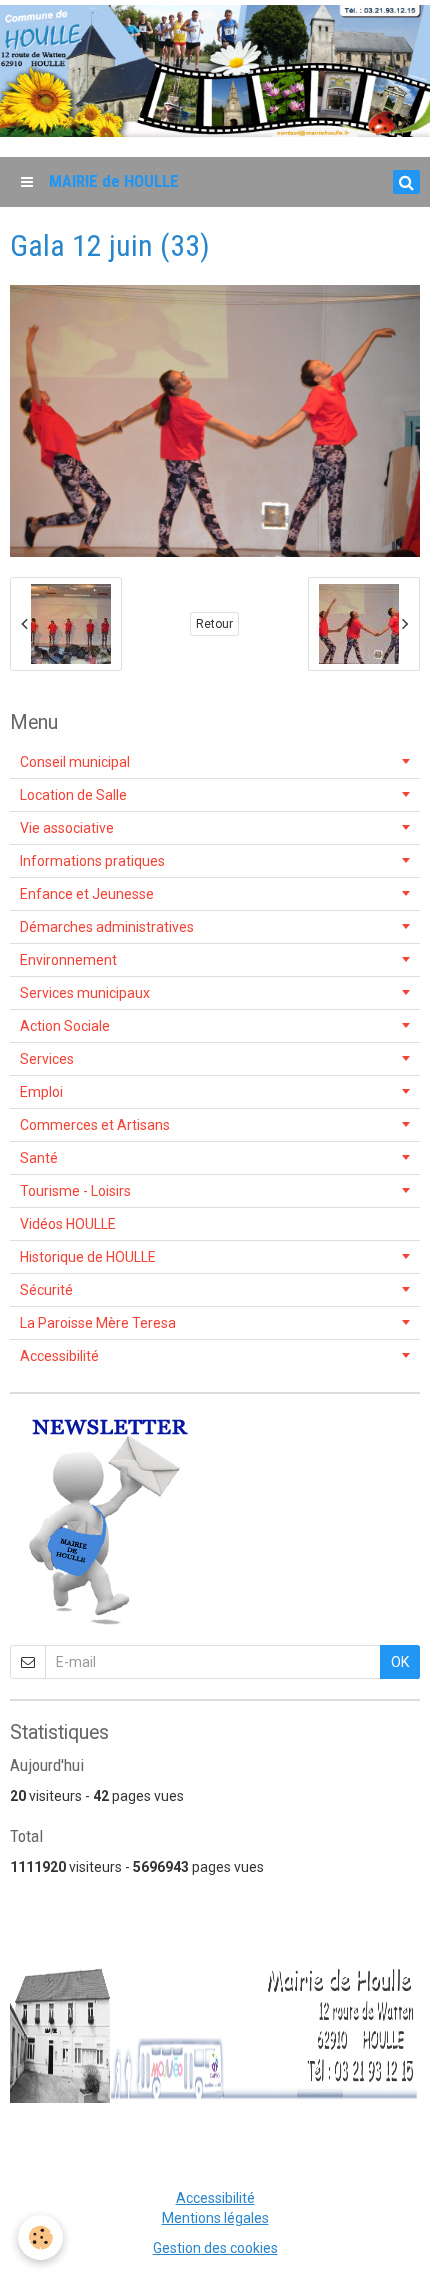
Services (47, 1059)
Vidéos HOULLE (68, 1224)
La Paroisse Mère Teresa (98, 1323)
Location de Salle (73, 795)
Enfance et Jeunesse (87, 894)
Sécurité (46, 1290)
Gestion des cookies (215, 2248)
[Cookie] (40, 2237)
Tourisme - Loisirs (75, 1191)
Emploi (41, 1092)
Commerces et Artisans (95, 1125)
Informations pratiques (92, 861)
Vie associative (67, 828)
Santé (39, 1158)
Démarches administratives (107, 927)
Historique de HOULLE (88, 1257)
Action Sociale (65, 1026)
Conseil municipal (75, 762)
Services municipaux (85, 993)
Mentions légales (215, 2218)
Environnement (68, 960)
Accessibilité (59, 1356)
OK (400, 1662)
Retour (214, 624)
